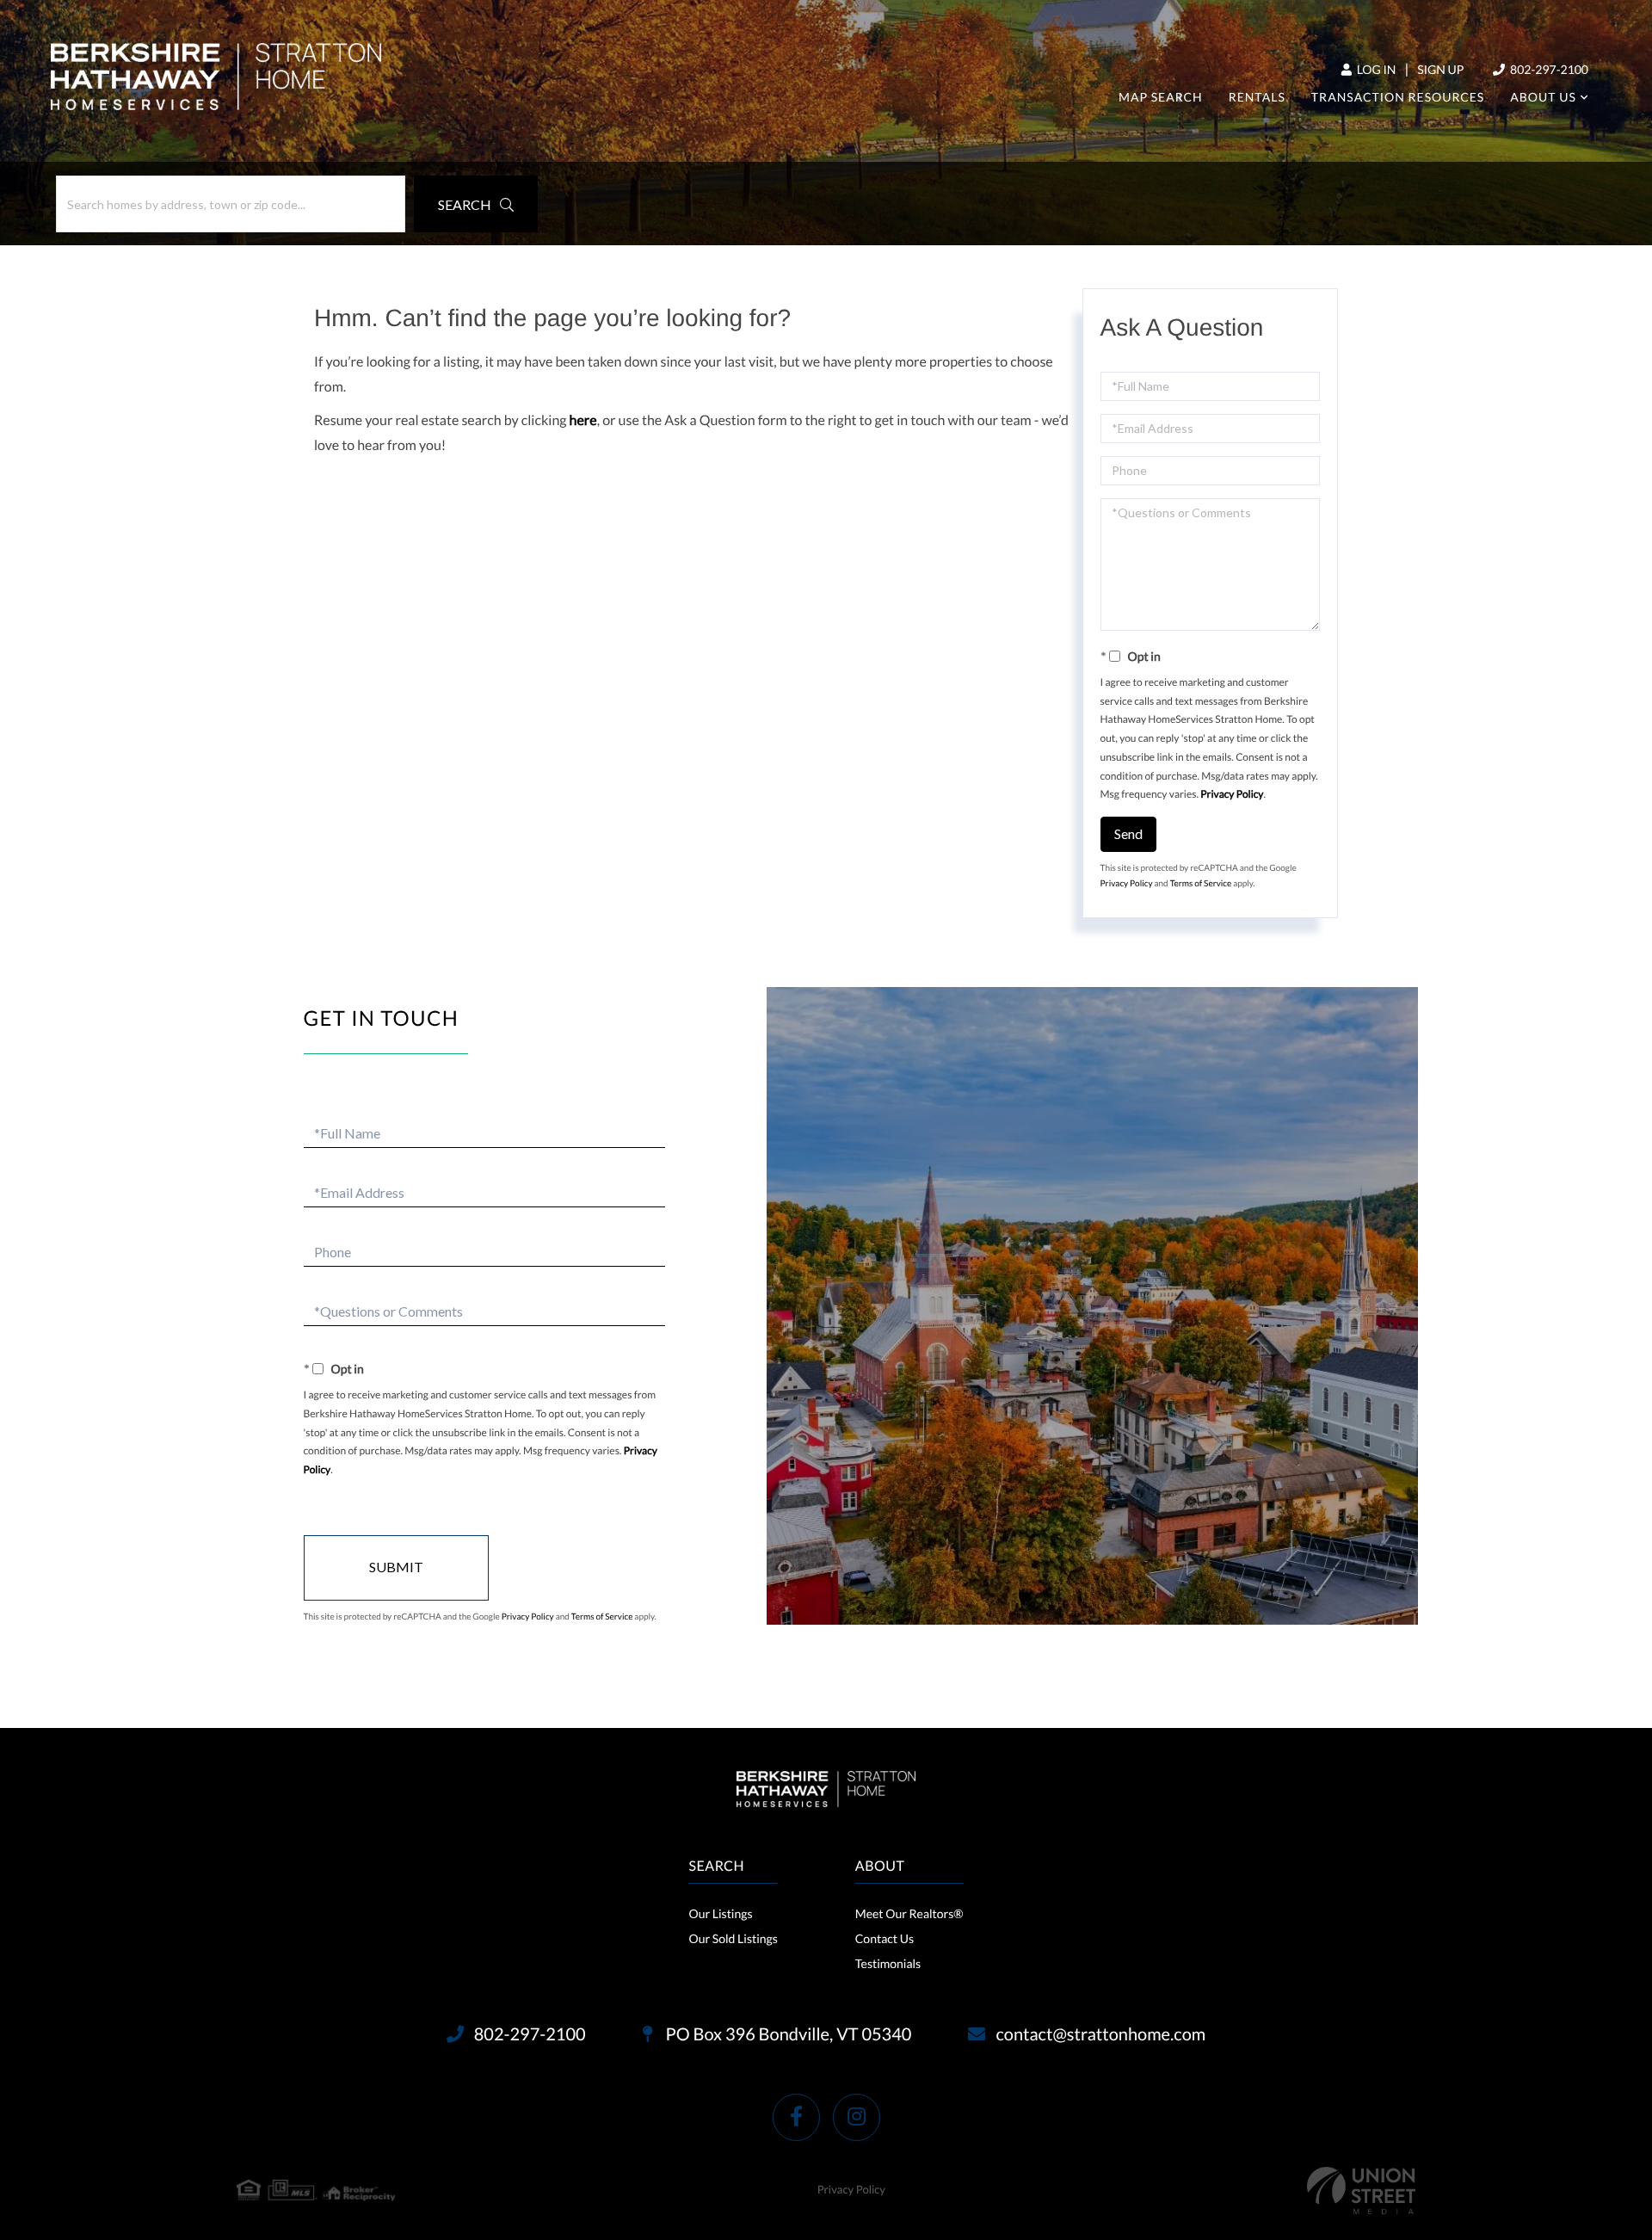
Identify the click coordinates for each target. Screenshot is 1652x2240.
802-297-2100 (1548, 69)
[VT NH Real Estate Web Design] (1361, 2191)
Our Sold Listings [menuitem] (733, 1938)
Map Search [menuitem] (1161, 97)
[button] (476, 204)
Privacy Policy (1232, 794)
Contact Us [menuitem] (885, 1938)
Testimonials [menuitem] (888, 1963)
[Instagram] (857, 2117)
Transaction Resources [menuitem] (1398, 97)
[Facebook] (796, 2117)
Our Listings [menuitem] (720, 1913)
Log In (1375, 69)
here (583, 420)
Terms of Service (1201, 884)
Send (1128, 833)
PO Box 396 (787, 2034)
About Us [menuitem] (1543, 97)
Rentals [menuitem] (1257, 97)
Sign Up (1440, 69)
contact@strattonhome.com (1100, 2034)
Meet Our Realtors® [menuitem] (909, 1913)
